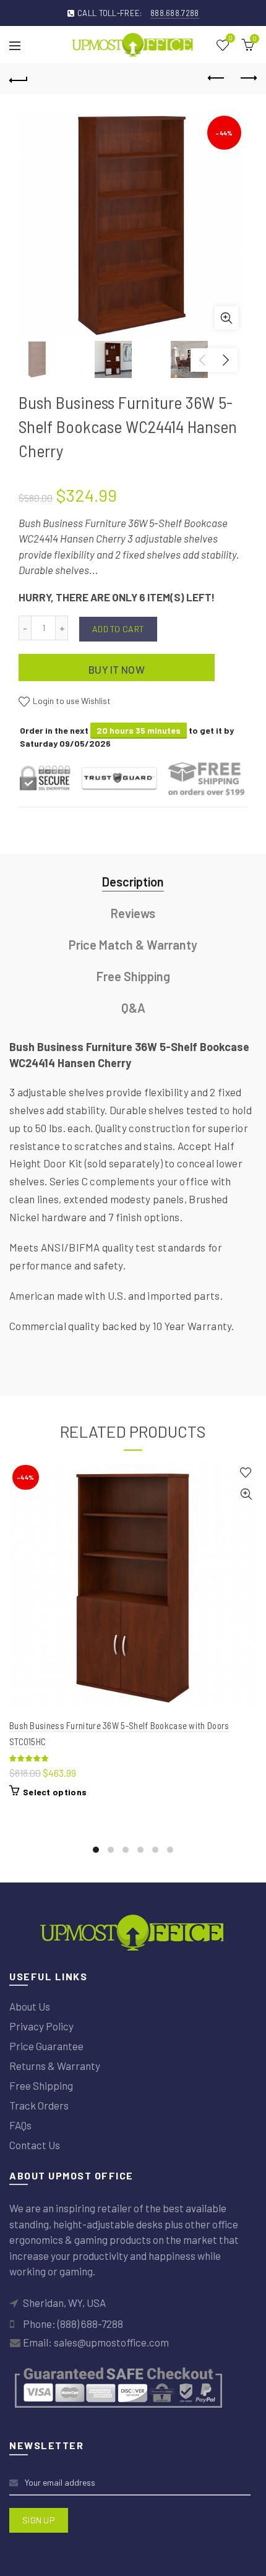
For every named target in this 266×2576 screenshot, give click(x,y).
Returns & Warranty (55, 2066)
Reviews (133, 913)
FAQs (20, 2125)
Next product (247, 79)
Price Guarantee (46, 2046)
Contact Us (35, 2145)
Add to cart (118, 629)
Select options (55, 1792)
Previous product (217, 79)
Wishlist (230, 39)
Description (133, 882)
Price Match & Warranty (133, 945)
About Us (30, 2006)
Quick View (246, 1494)
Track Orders (39, 2105)
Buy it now (117, 669)
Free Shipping (133, 976)
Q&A (133, 1008)
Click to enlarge (226, 318)
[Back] (19, 79)
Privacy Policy (41, 2026)
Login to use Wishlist (71, 701)
